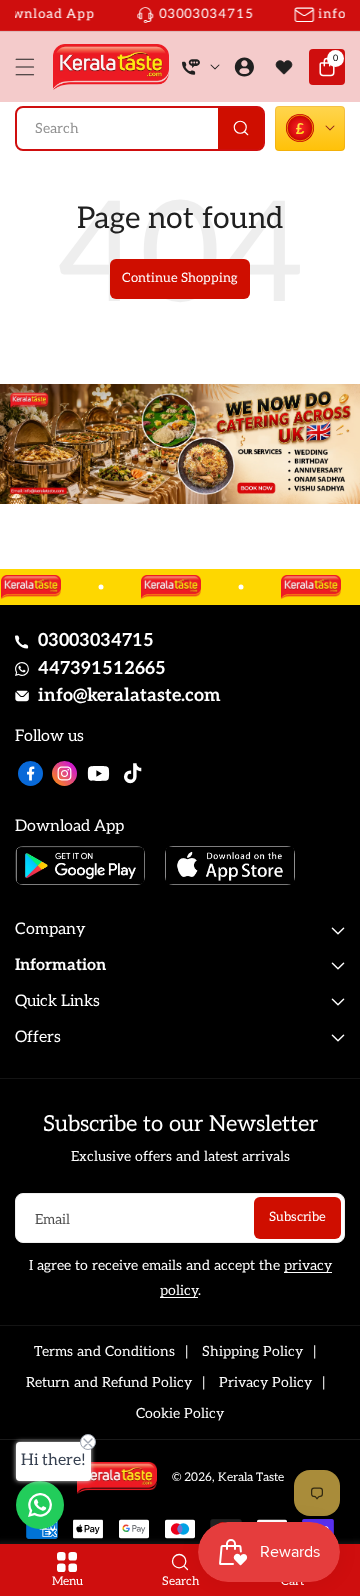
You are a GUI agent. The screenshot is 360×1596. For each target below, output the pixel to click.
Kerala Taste (251, 1477)
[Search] (240, 128)
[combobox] (140, 128)
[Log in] (244, 67)
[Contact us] (40, 1505)
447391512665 (102, 668)
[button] (30, 67)
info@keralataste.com (129, 695)
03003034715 (96, 640)
